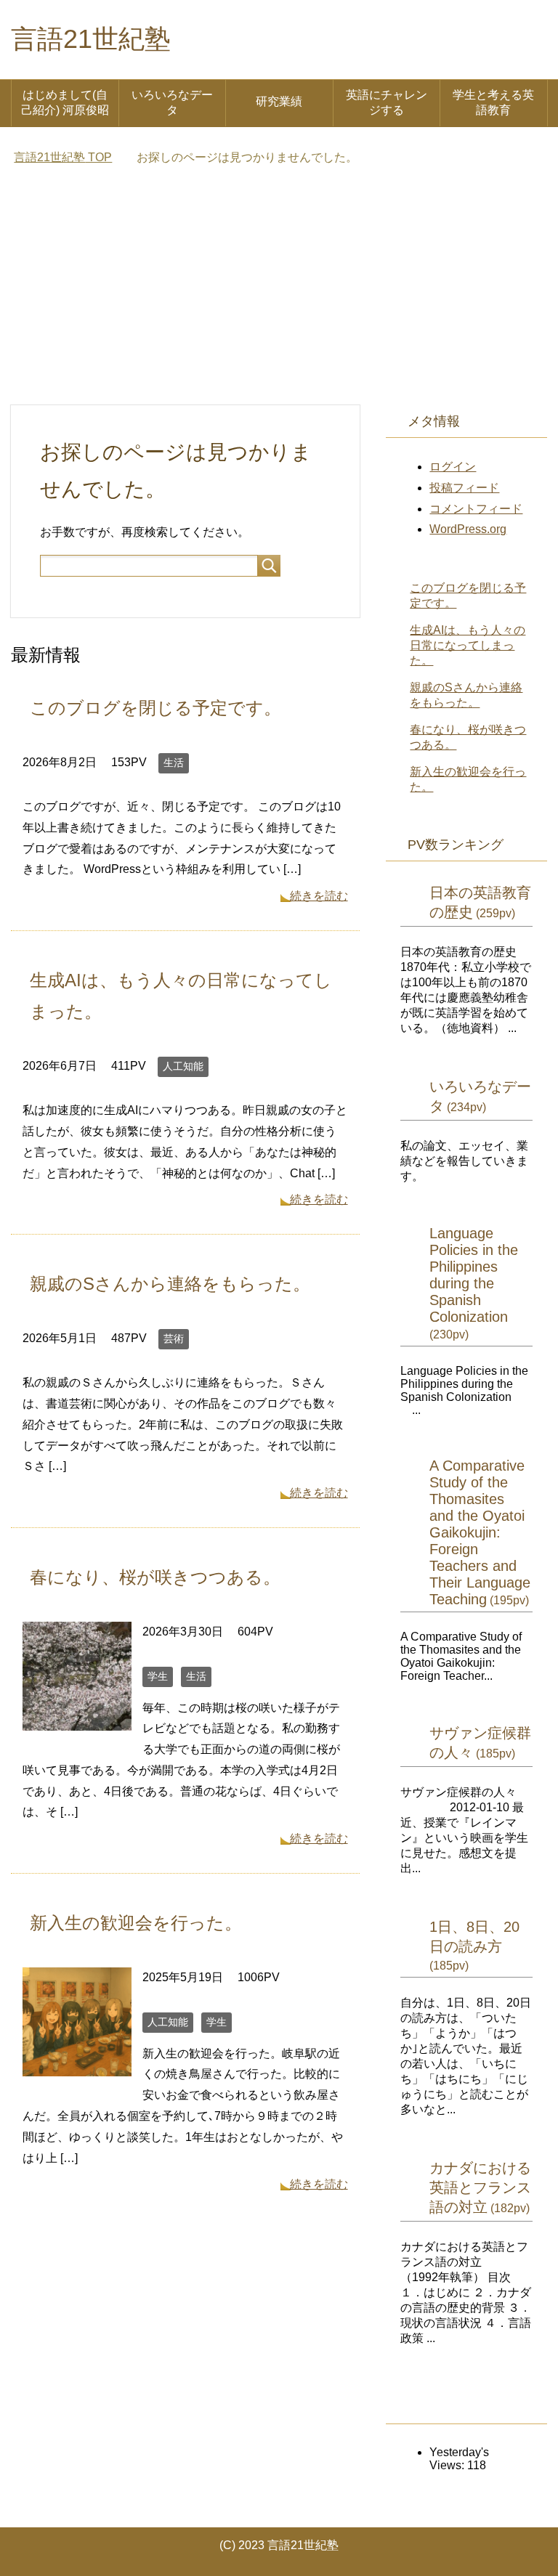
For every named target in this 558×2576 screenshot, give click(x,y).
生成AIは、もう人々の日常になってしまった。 (468, 645)
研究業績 (279, 101)
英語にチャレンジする (387, 102)
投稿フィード (464, 488)
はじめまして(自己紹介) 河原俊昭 (65, 102)
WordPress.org (468, 529)
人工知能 (183, 1066)
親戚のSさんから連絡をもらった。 (170, 1284)
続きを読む (319, 896)
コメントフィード (476, 509)
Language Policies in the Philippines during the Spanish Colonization (474, 1275)
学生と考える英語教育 (493, 102)
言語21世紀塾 (91, 39)
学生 (158, 1676)
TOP (63, 157)
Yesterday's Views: (459, 2459)
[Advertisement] (279, 296)
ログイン (453, 467)
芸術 (174, 1338)
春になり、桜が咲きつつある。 (155, 1577)
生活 (174, 763)
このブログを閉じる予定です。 (155, 708)
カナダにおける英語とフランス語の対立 (480, 2187)
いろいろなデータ (172, 102)
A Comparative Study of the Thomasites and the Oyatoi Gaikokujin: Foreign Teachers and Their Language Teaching (480, 1532)
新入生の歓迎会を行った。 (136, 1923)
